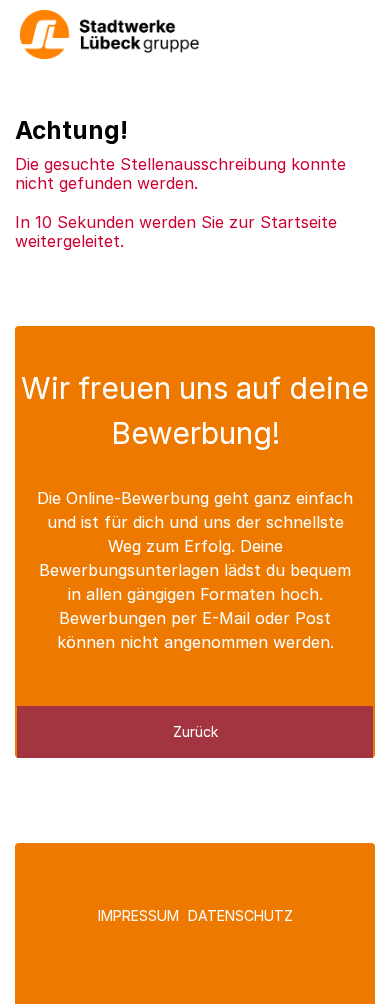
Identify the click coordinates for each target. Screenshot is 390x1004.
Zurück (195, 731)
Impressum (138, 915)
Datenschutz (240, 915)
